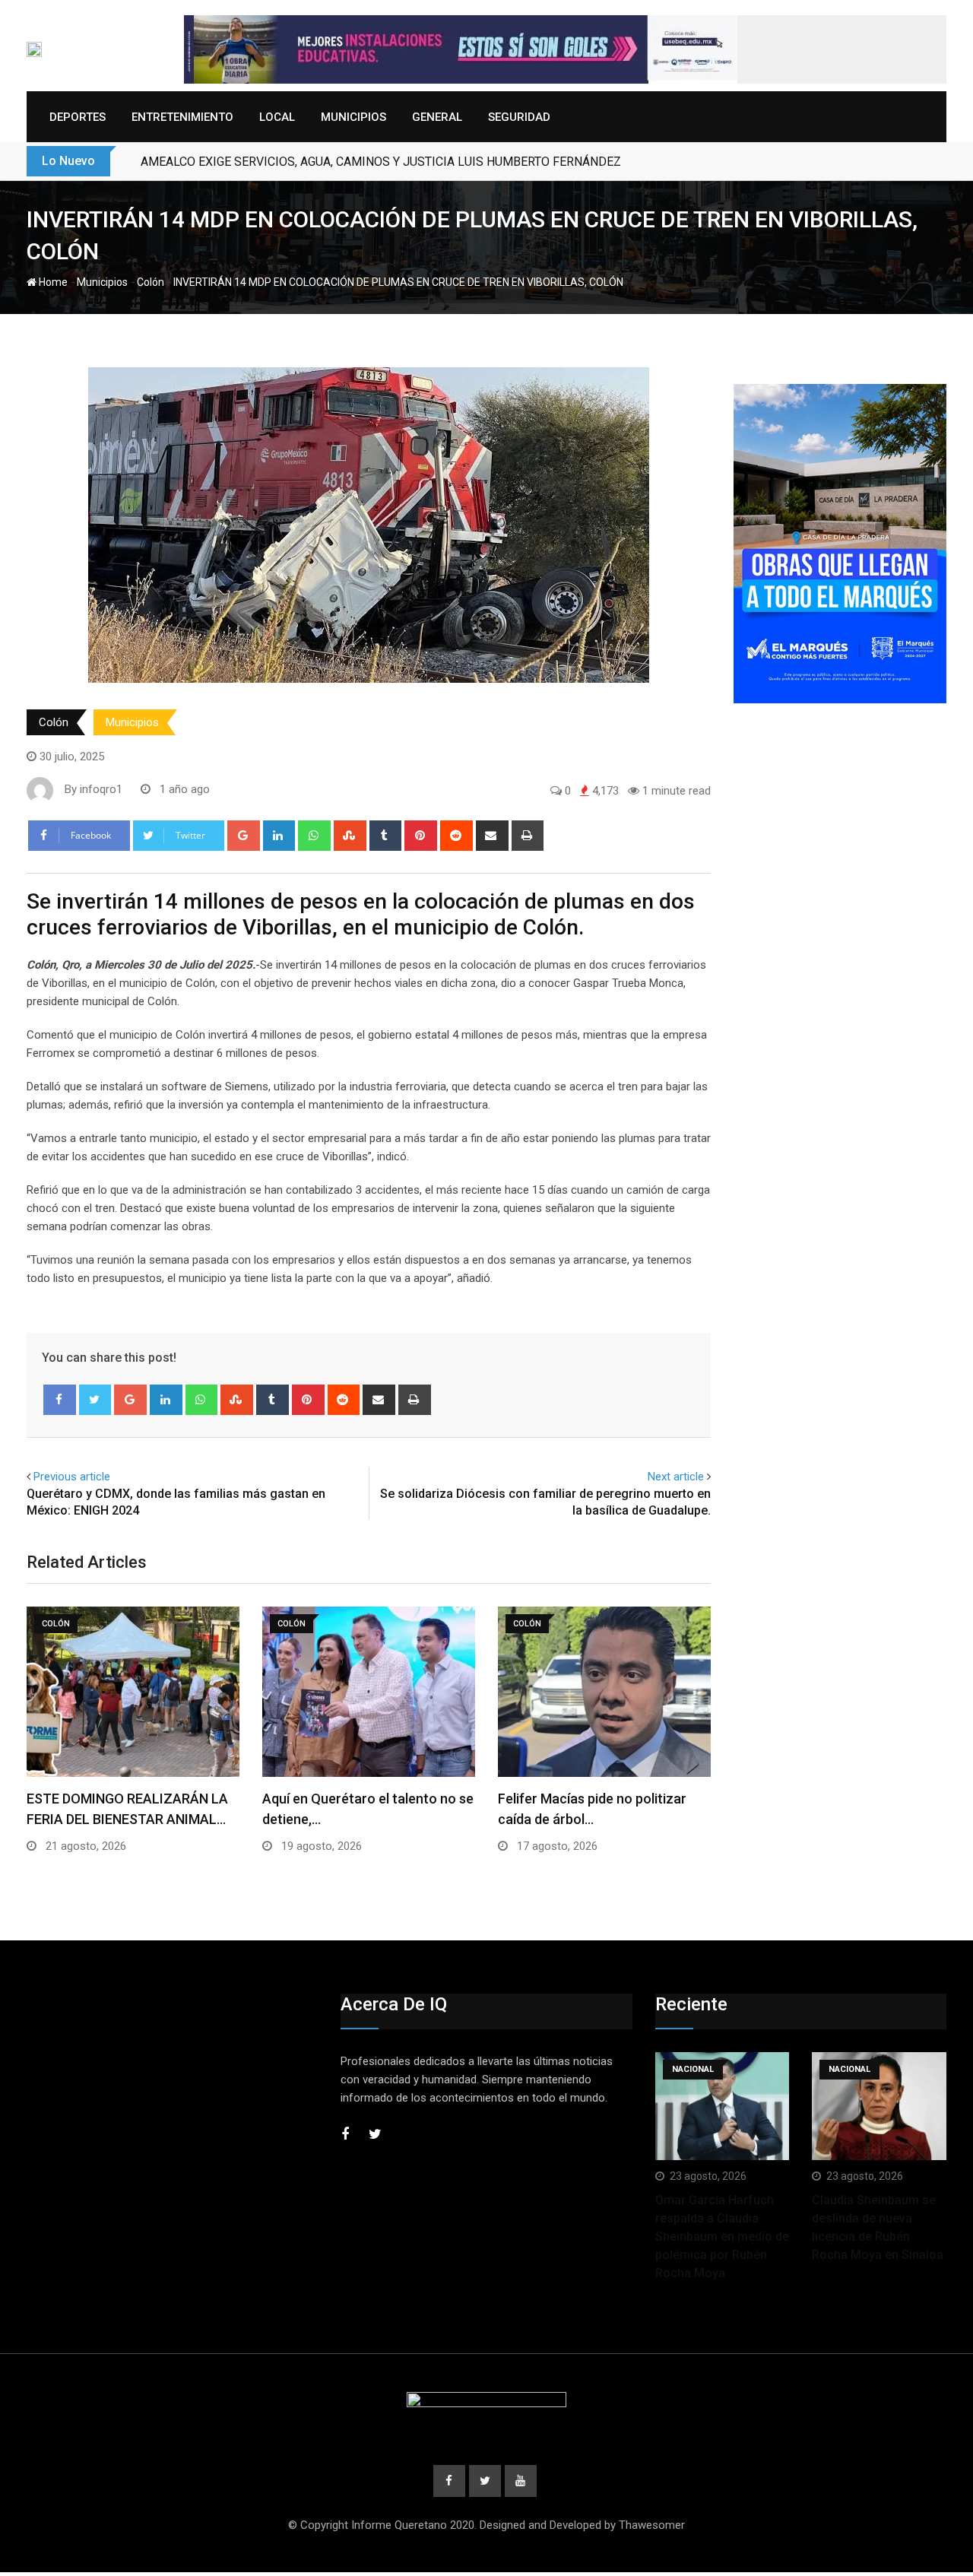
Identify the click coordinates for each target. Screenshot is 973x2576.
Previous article (72, 1477)
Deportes (78, 117)
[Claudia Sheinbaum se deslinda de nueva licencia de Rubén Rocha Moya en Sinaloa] (879, 2106)
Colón (151, 282)
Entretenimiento (182, 117)
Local (277, 117)
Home (52, 282)
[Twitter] (95, 1400)
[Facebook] (60, 1400)
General (437, 117)
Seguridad (519, 117)
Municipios (353, 117)
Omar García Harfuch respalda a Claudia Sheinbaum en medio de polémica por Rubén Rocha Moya (722, 2237)
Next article (676, 1477)
